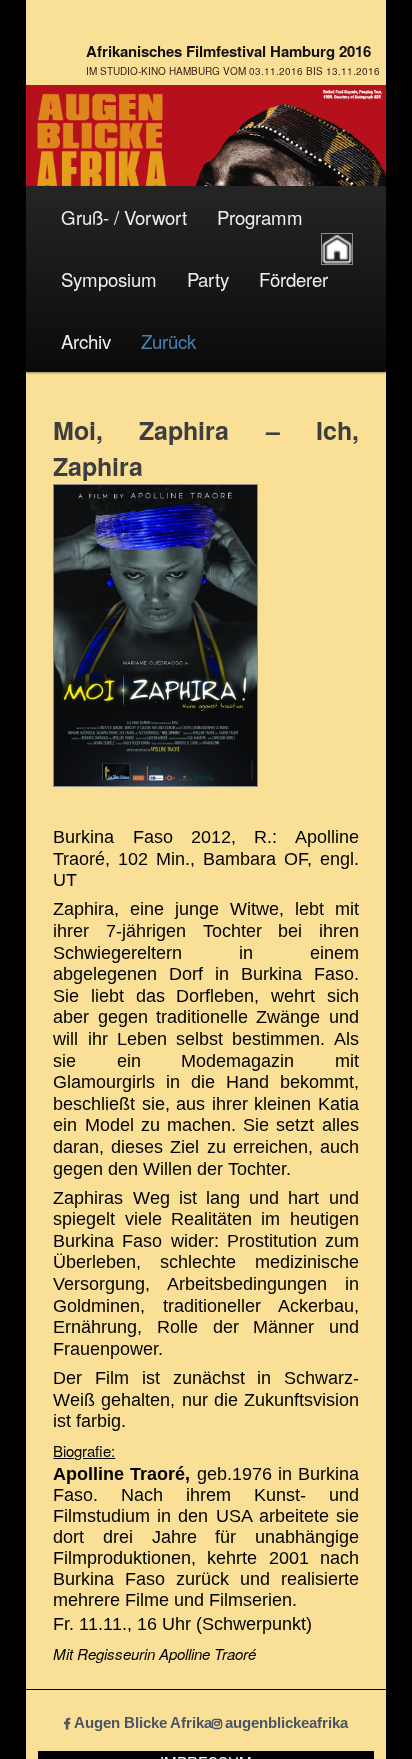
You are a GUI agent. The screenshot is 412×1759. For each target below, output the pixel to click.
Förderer (293, 279)
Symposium (109, 279)
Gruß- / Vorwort (124, 217)
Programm (260, 217)
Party (208, 279)
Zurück (168, 341)
